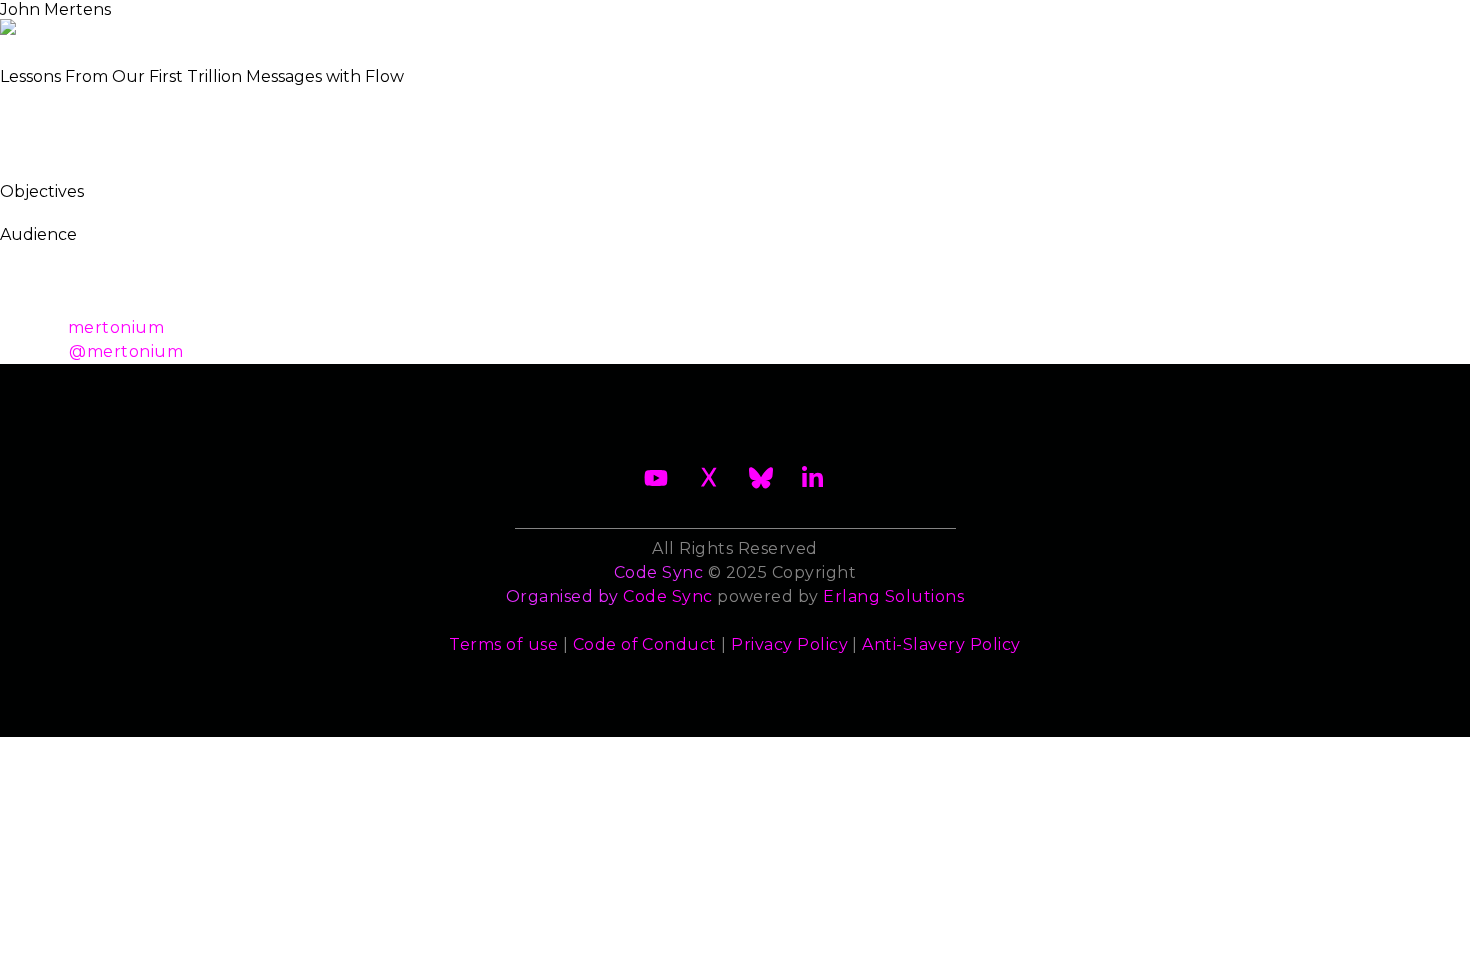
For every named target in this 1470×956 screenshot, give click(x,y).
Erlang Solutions (893, 596)
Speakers (830, 23)
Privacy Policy (789, 644)
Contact (1151, 23)
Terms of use (503, 644)
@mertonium (126, 351)
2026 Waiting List (372, 23)
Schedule (717, 23)
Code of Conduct (645, 644)
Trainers (936, 23)
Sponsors (1044, 23)
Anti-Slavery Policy (941, 644)
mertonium (116, 327)
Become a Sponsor (562, 23)
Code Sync (667, 596)
